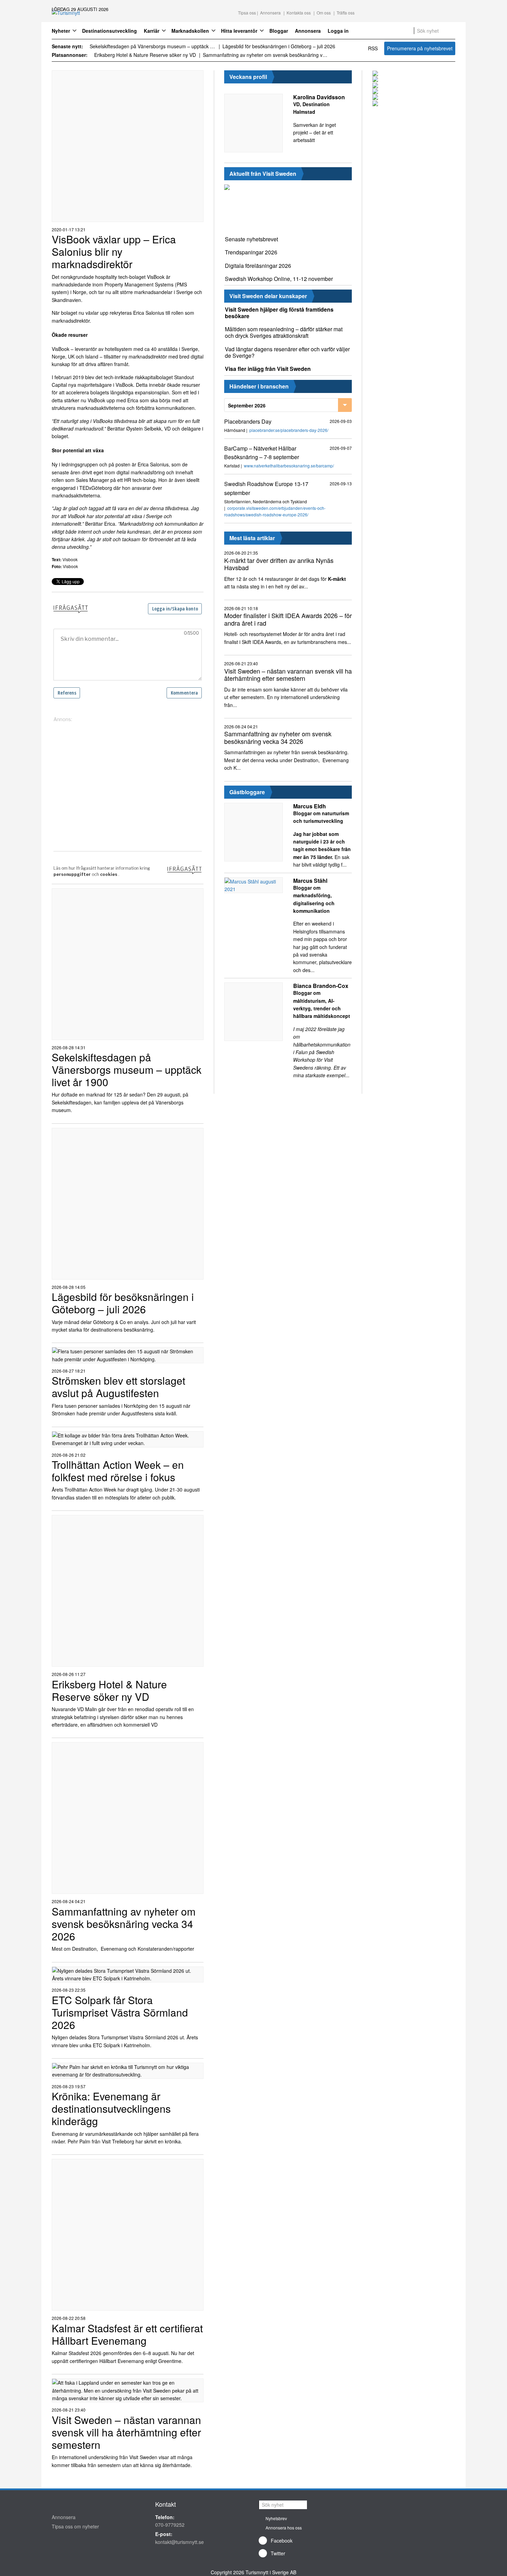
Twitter (278, 2553)
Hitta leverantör (239, 31)
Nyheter (61, 31)
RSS (373, 48)
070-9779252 (170, 2525)
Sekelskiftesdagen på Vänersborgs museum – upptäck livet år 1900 (153, 46)
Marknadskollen (190, 31)
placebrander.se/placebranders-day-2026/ (289, 430)
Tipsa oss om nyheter (75, 2526)
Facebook (282, 2540)
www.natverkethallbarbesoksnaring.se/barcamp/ (289, 466)
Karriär (152, 31)
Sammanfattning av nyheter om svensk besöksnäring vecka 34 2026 (266, 55)
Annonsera (308, 31)
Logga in (338, 31)
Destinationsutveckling (110, 31)
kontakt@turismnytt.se (180, 2542)
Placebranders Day (248, 421)
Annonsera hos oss (284, 2528)
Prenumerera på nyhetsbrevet (420, 48)
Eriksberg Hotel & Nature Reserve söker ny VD (145, 55)
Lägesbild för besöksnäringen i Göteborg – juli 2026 (279, 46)
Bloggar (279, 31)
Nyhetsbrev (276, 2518)
